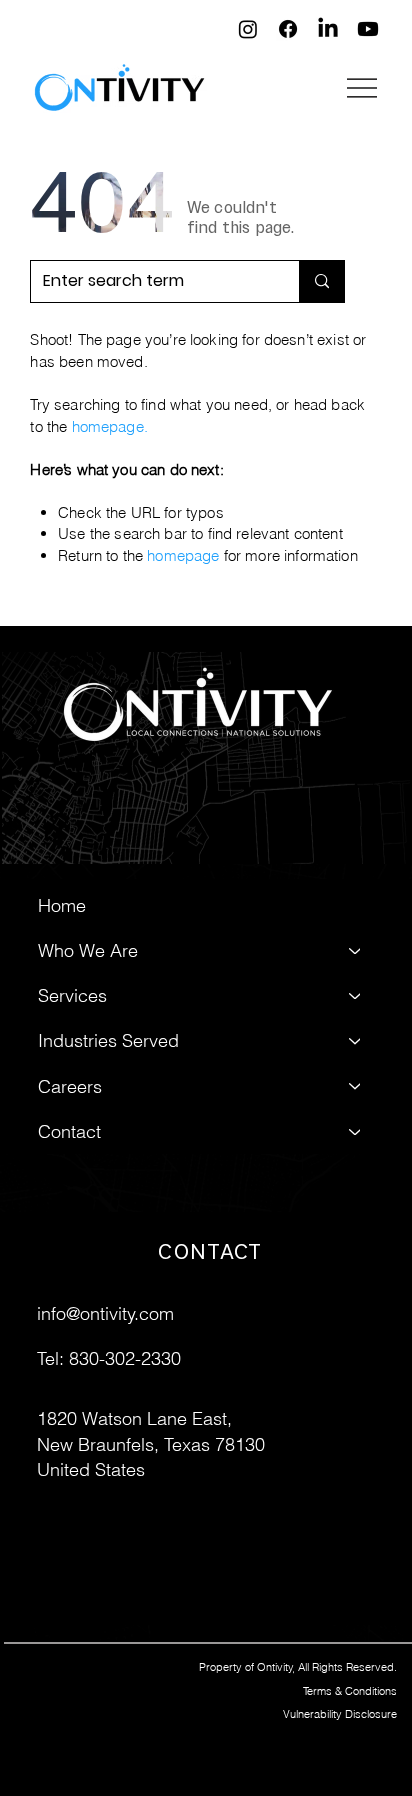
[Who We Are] (356, 950)
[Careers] (356, 1086)
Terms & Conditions (350, 1691)
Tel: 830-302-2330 (109, 1358)
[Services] (356, 995)
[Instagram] (248, 29)
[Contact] (356, 1131)
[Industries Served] (356, 1041)
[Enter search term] (321, 281)
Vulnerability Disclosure (340, 1714)
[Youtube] (368, 29)
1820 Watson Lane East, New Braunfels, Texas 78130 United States (151, 1443)
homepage (108, 426)
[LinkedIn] (328, 29)
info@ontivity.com (105, 1313)
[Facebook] (288, 29)
